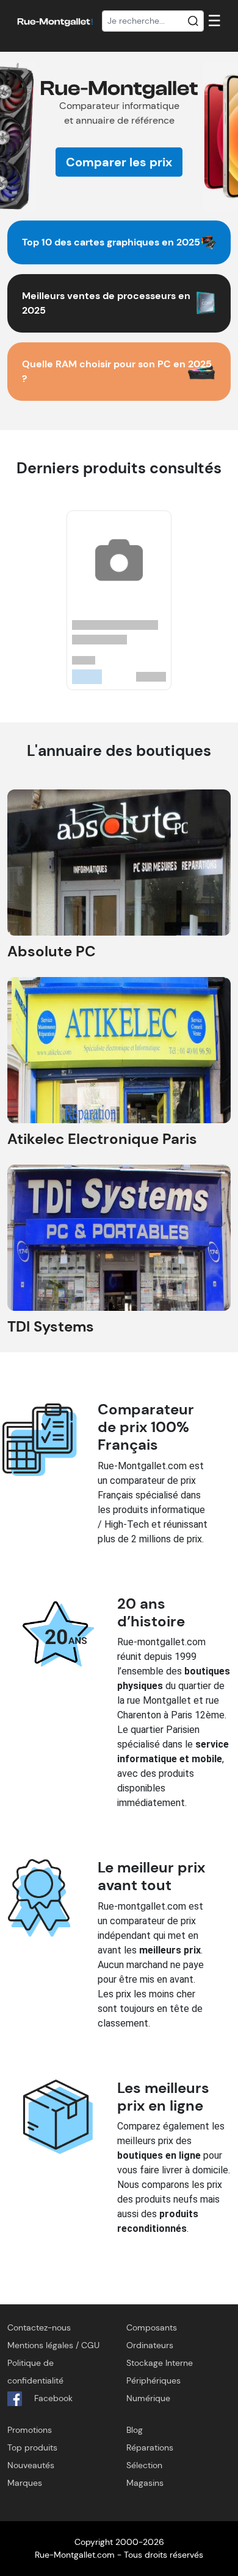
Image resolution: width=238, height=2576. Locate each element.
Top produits (32, 2447)
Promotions (30, 2430)
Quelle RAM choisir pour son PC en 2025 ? (117, 371)
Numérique (148, 2398)
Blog (135, 2430)
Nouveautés (31, 2465)
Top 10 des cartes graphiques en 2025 (111, 242)
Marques (25, 2483)
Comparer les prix (119, 162)
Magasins (145, 2483)
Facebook (52, 2398)
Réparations (150, 2447)
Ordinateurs (150, 2345)
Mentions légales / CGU (53, 2345)
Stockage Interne (160, 2363)
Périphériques (153, 2380)
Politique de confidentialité (35, 2372)
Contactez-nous (39, 2327)
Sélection (144, 2465)
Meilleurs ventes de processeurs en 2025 (106, 303)
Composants (152, 2327)
